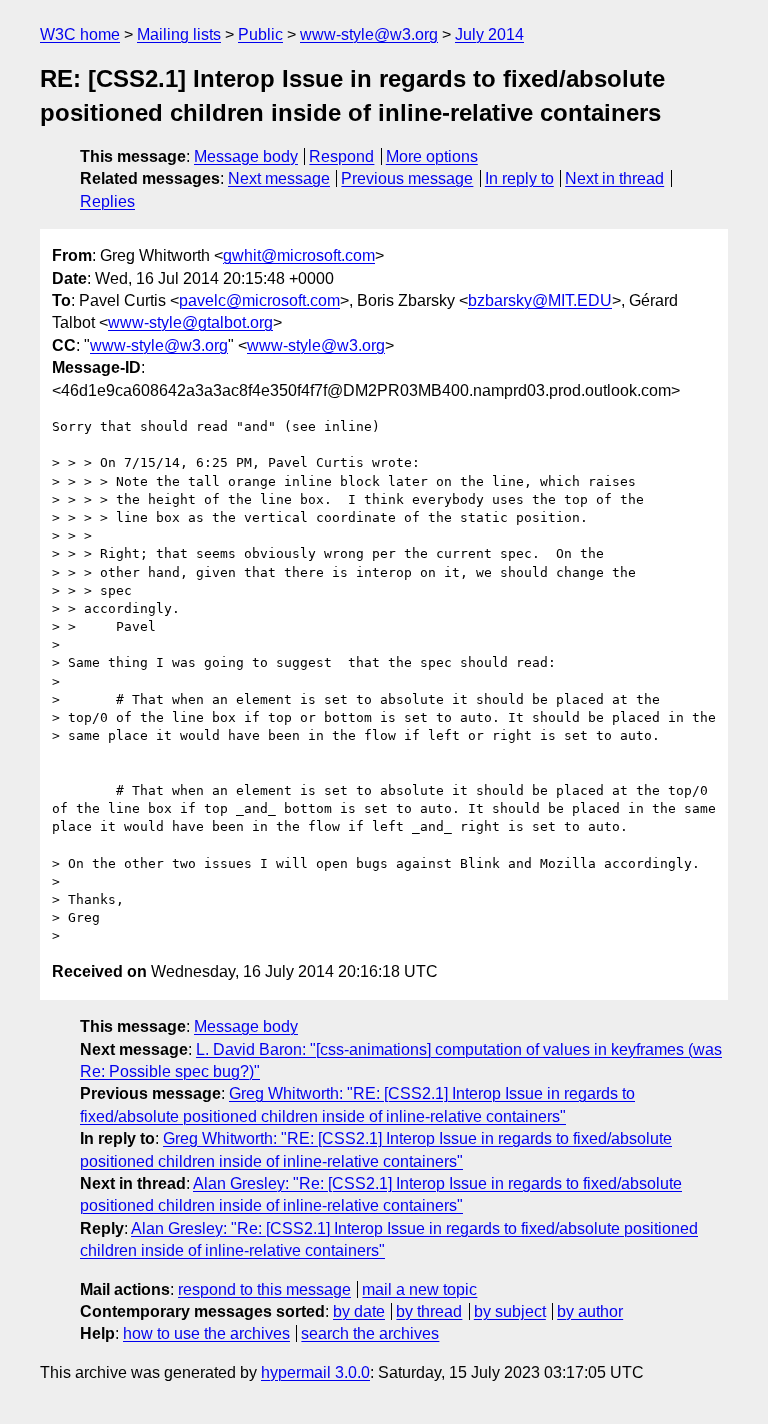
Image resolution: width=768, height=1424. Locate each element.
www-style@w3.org (369, 34)
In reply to (519, 178)
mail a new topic (419, 1289)
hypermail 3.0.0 (315, 1372)
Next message (279, 178)
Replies (107, 201)
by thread (429, 1311)
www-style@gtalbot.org (190, 322)
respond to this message (264, 1289)
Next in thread (614, 178)
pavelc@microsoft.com (259, 300)
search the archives (370, 1333)
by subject (510, 1311)
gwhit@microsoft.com (299, 255)
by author (590, 1311)
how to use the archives (206, 1333)
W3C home (80, 34)
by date (359, 1311)
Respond (341, 156)
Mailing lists (179, 34)
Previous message (407, 178)
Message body (246, 156)
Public (260, 34)
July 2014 (489, 34)
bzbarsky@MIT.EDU (540, 300)
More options (432, 156)
